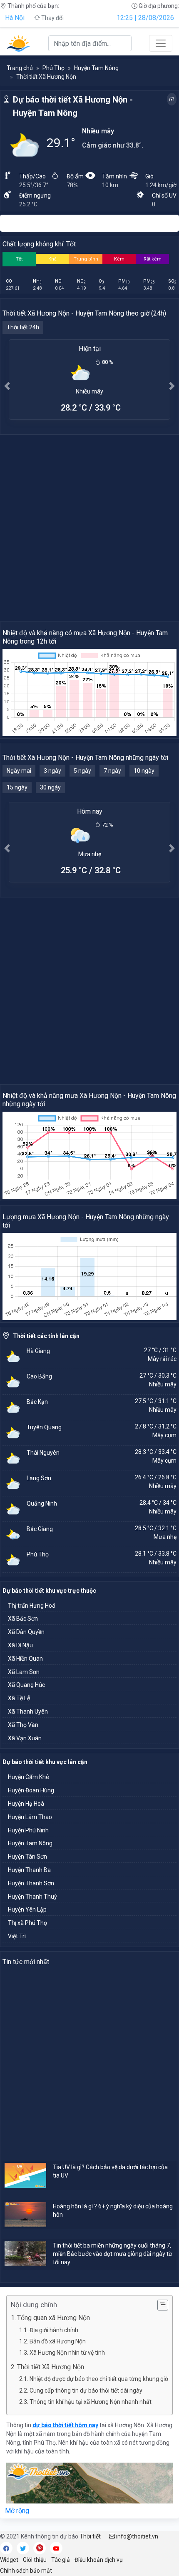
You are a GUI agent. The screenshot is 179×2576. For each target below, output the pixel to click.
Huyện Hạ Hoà (26, 1804)
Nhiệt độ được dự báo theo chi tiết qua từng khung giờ (99, 2379)
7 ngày (112, 771)
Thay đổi (52, 18)
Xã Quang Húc (26, 1685)
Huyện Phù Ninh (28, 1830)
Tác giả (61, 2560)
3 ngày (52, 771)
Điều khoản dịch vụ (99, 2560)
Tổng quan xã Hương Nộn (53, 2318)
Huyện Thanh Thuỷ (32, 1897)
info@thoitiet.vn (137, 2536)
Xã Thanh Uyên (28, 1711)
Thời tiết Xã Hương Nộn (51, 2367)
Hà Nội (15, 18)
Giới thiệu (35, 2560)
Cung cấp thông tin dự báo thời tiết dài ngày (86, 2391)
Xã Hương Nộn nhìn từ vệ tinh (67, 2353)
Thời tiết (90, 2536)
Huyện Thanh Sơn (31, 1883)
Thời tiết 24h (23, 327)
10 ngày (144, 771)
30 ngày (50, 787)
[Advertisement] (89, 528)
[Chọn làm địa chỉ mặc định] (172, 99)
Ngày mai (19, 771)
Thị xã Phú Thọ (27, 1923)
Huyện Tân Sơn (27, 1857)
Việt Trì (17, 1936)
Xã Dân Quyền (26, 1632)
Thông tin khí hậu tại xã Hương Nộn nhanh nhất (91, 2402)
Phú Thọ (53, 68)
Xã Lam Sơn (24, 1672)
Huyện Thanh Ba (29, 1870)
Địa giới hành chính (54, 2330)
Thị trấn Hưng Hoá (32, 1606)
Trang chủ (20, 68)
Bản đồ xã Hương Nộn (58, 2341)
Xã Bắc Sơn (23, 1619)
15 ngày (17, 787)
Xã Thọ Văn (23, 1725)
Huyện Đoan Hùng (31, 1790)
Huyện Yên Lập (27, 1909)
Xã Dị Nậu (20, 1645)
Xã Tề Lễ (19, 1698)
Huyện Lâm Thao (30, 1817)
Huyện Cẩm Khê (29, 1777)
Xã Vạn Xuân (25, 1738)
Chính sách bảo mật (26, 2571)
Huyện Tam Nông (96, 68)
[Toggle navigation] (161, 43)
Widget (9, 2560)
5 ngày (82, 771)
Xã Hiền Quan (25, 1659)
